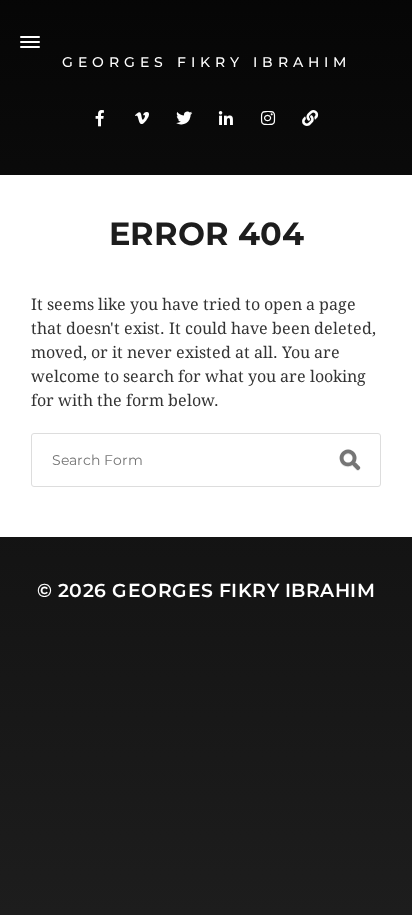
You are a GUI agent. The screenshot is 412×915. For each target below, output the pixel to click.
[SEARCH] (350, 460)
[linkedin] (226, 117)
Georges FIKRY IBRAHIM (243, 590)
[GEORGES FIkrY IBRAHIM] (310, 117)
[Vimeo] (142, 117)
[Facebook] (100, 117)
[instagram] (268, 117)
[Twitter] (184, 117)
